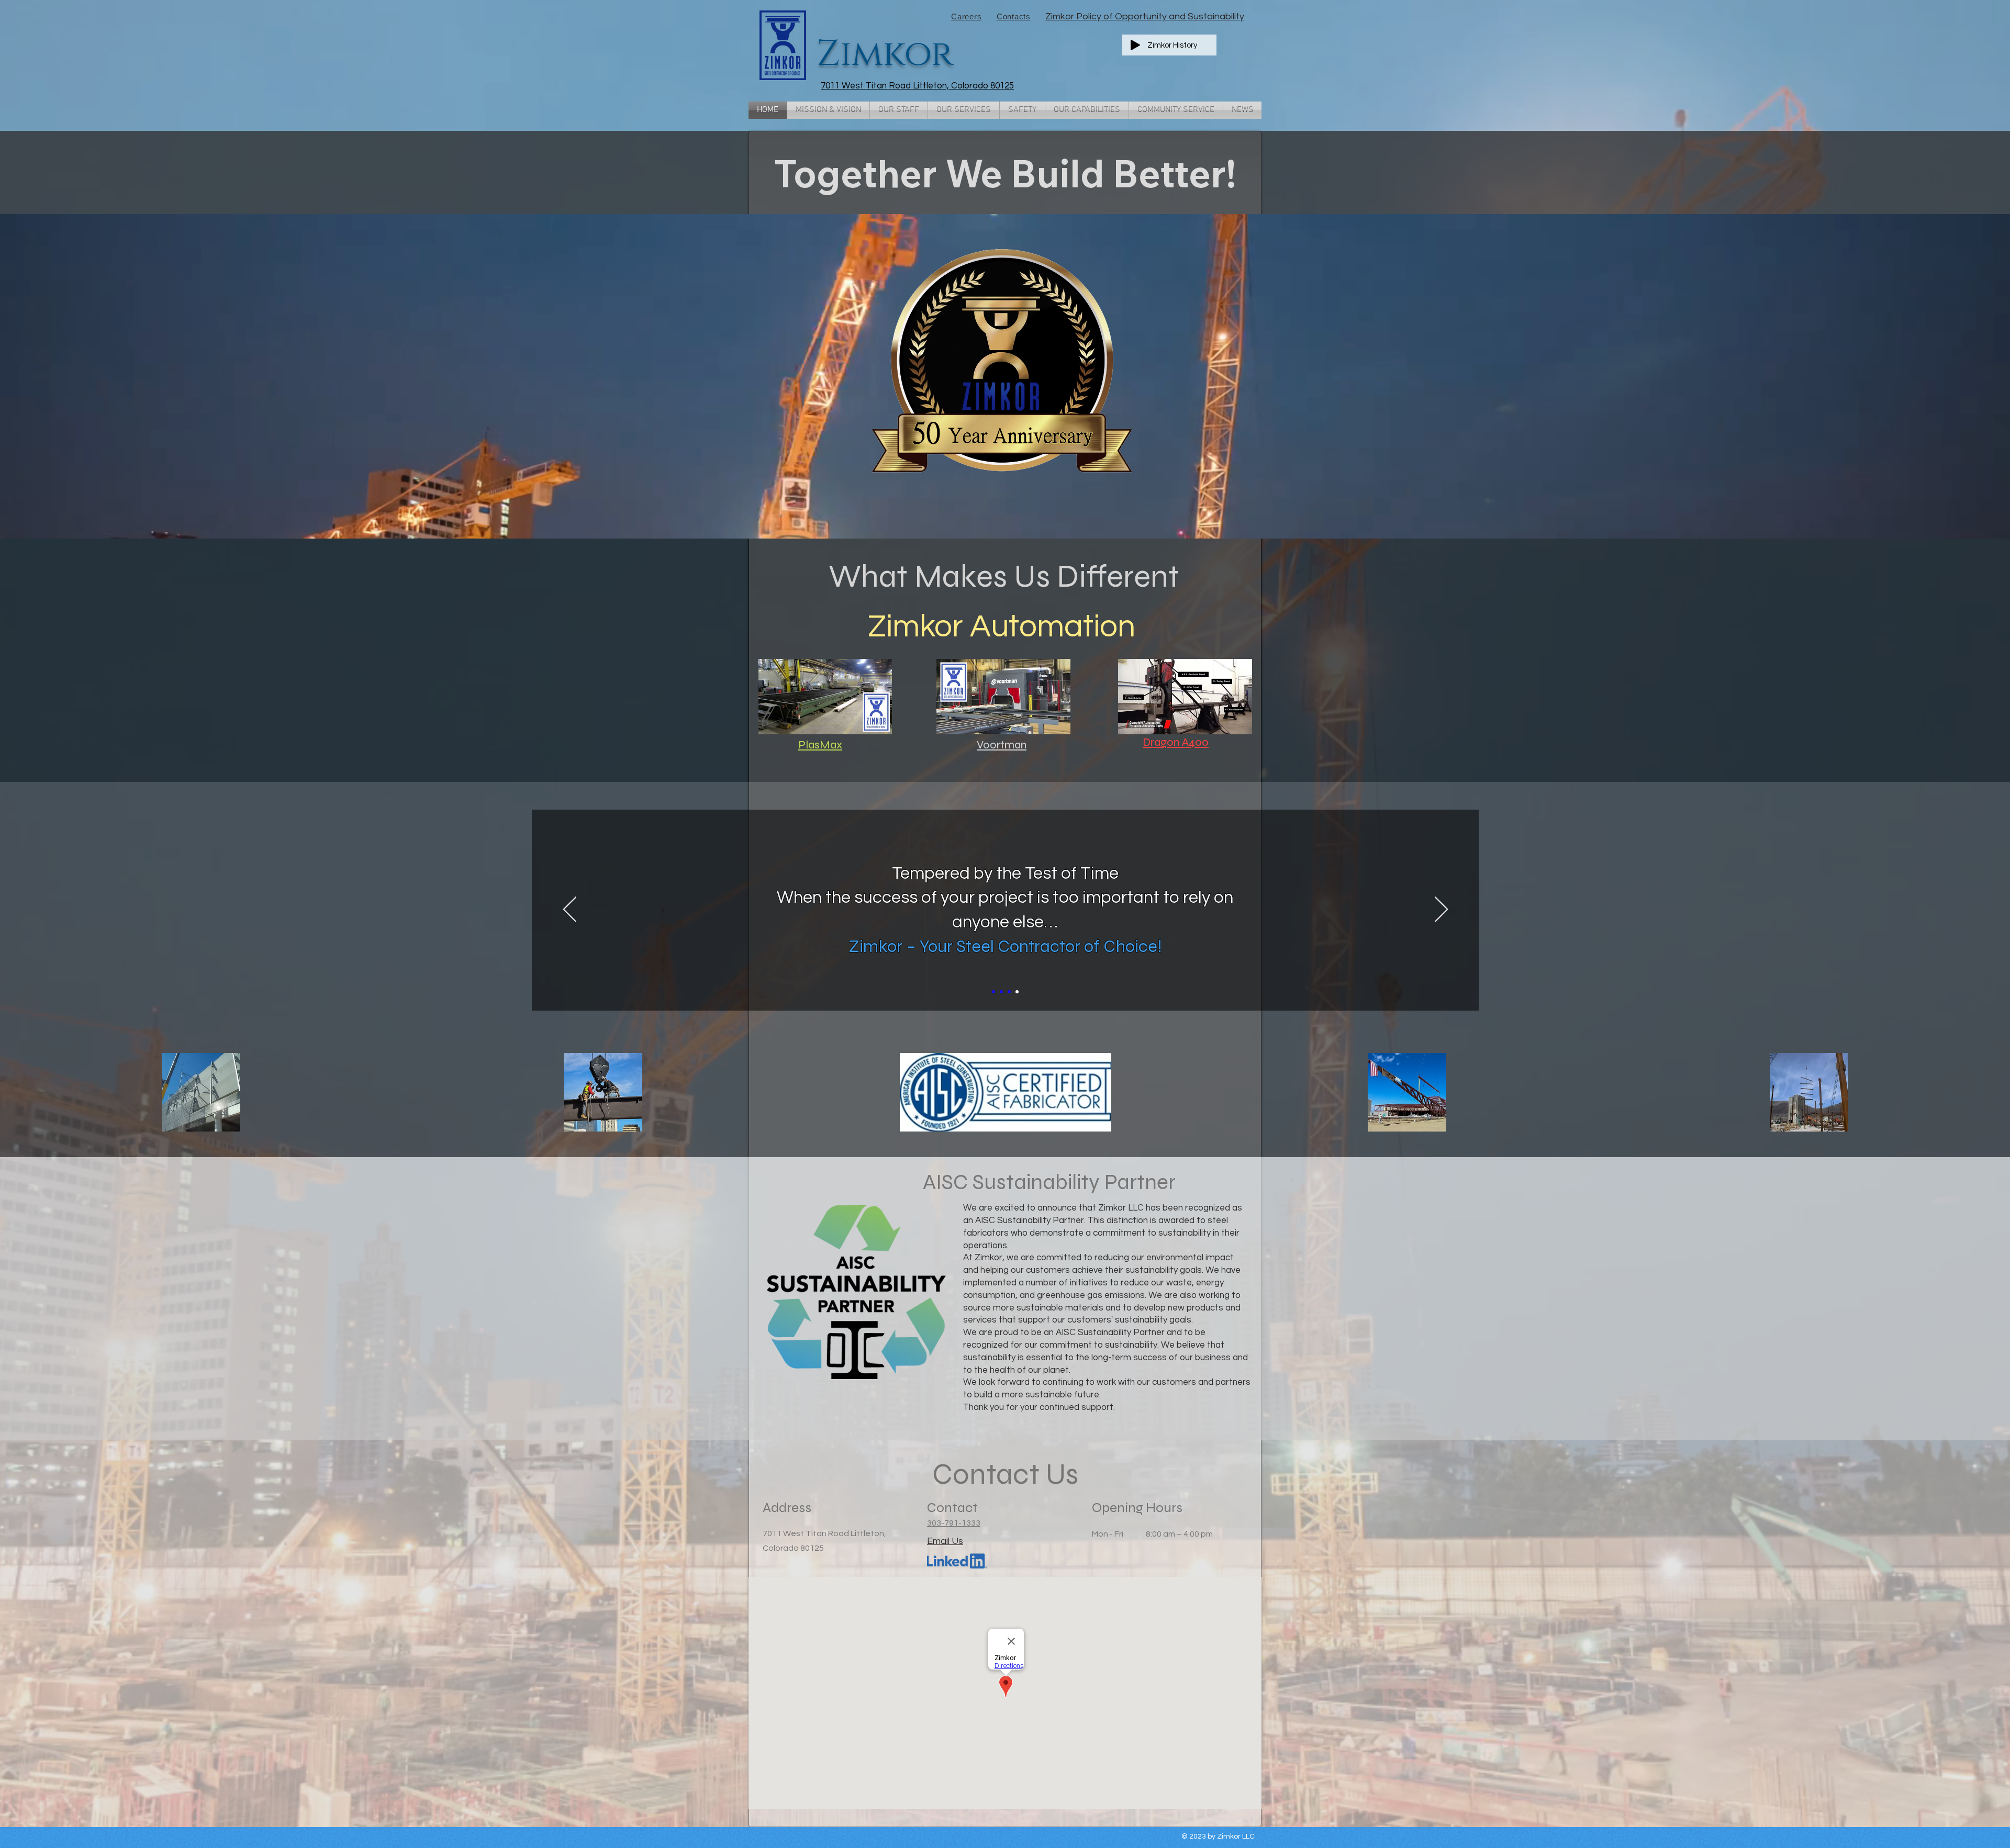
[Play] (1135, 45)
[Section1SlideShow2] (1001, 992)
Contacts (1014, 16)
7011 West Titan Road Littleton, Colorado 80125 (917, 86)
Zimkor (885, 54)
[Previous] (570, 910)
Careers (966, 16)
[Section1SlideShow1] (993, 992)
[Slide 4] (1017, 992)
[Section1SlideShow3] (1009, 992)
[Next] (1441, 910)
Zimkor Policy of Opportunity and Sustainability (1145, 16)
